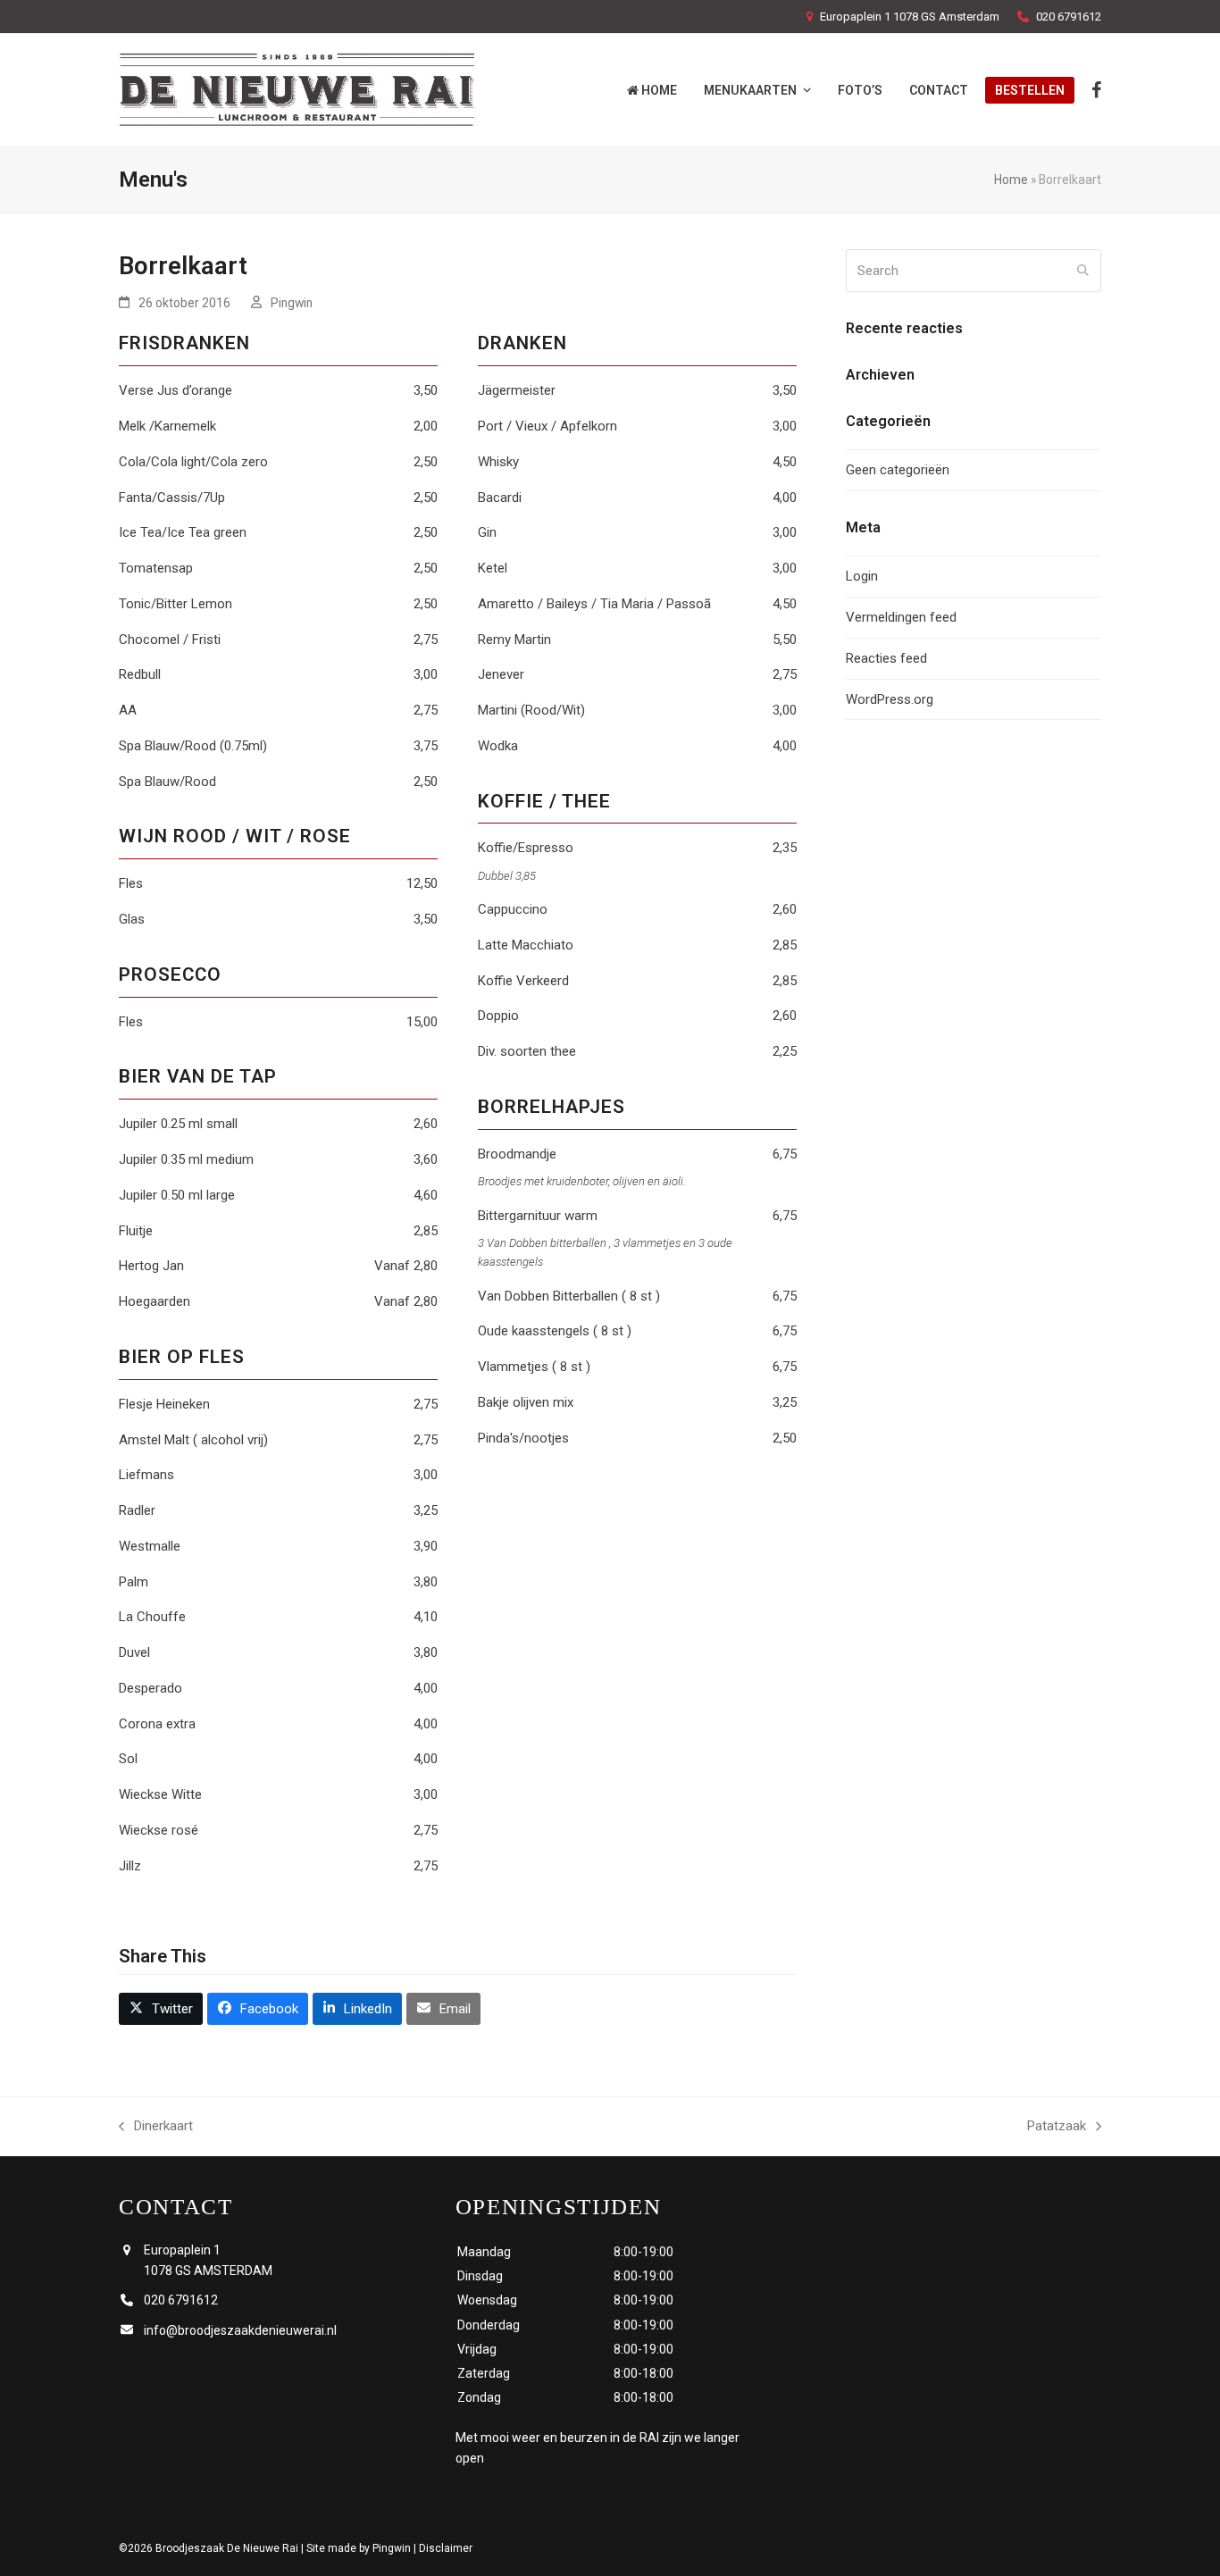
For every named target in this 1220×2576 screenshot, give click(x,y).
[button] (161, 2009)
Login (862, 576)
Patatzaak (1057, 2128)
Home (1011, 180)
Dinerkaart (156, 2128)
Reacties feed (886, 658)
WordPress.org (890, 699)
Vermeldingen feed (901, 617)
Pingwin (292, 303)
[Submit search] (1083, 271)
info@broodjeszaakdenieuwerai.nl (240, 2330)
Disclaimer (446, 2548)
